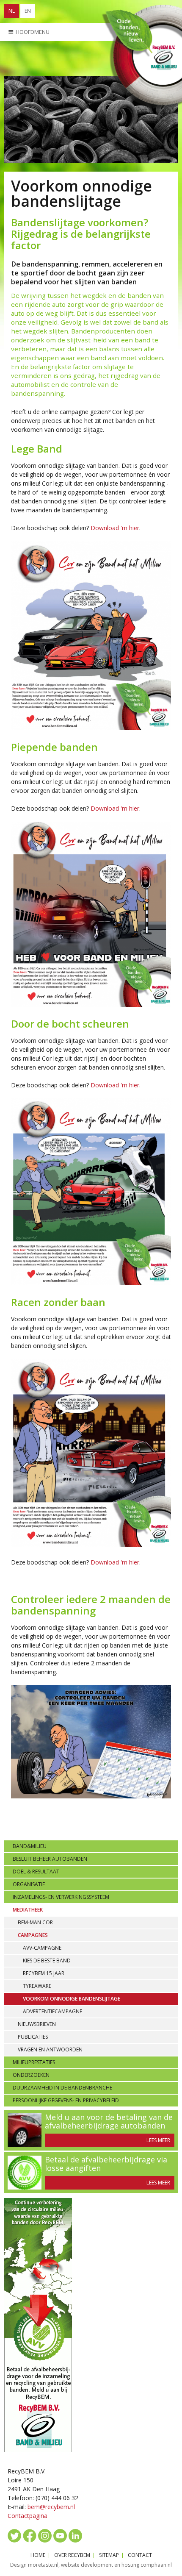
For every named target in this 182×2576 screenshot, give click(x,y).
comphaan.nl (156, 2565)
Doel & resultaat (36, 1872)
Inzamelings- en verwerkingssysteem (61, 1897)
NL (12, 11)
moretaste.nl (43, 2565)
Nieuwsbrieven (37, 2024)
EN (28, 11)
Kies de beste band (47, 1960)
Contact (140, 2555)
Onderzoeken (31, 2075)
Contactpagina (28, 2516)
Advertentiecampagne (52, 2011)
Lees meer (158, 2140)
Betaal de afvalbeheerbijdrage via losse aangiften (106, 2164)
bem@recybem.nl (51, 2507)
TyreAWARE (37, 1986)
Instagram (45, 2536)
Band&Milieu (30, 1846)
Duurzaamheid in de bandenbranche (62, 2088)
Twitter (14, 2536)
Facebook (30, 2536)
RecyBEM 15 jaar (44, 1973)
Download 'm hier (115, 528)
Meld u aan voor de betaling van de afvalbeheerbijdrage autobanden (109, 2121)
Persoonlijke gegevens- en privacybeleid (66, 2100)
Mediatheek (28, 1910)
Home (38, 2555)
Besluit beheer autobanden (50, 1859)
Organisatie (29, 1884)
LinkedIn (75, 2536)
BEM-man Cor (35, 1922)
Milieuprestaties (34, 2062)
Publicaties (33, 2037)
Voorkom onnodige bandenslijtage (72, 1999)
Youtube (60, 2536)
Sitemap (109, 2555)
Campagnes (33, 1935)
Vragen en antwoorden (50, 2049)
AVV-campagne (42, 1948)
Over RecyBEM (72, 2555)
